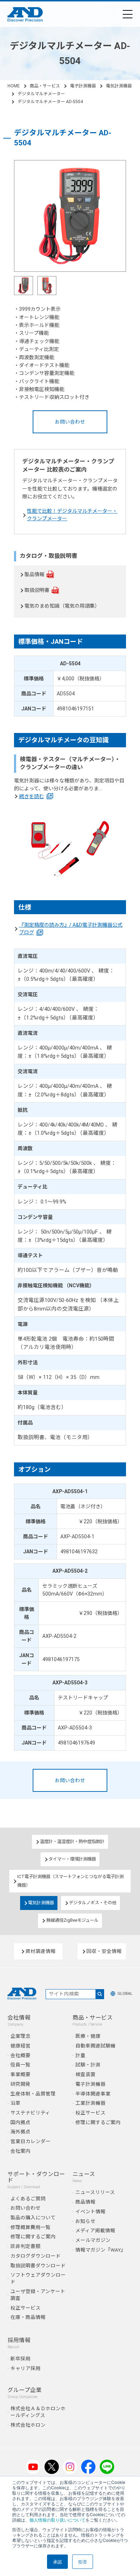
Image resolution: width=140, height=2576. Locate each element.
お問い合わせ (70, 422)
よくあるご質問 (28, 2199)
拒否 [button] (83, 2561)
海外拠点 (20, 2132)
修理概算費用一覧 (31, 2227)
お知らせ (85, 2221)
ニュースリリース (95, 2192)
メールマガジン (93, 2240)
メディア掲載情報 (95, 2230)
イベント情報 (90, 2211)
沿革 (15, 2103)
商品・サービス (45, 86)
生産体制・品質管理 (33, 2094)
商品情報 (85, 2202)
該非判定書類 (25, 2246)
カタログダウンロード (36, 2256)
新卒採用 (20, 2359)
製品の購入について (33, 2218)
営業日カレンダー (31, 2141)
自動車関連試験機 (95, 2046)
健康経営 (20, 2046)
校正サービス (90, 2113)
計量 (80, 2055)
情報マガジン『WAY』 (101, 2250)
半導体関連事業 (93, 2094)
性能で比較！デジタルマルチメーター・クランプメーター (72, 515)
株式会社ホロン (28, 2425)
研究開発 (20, 2084)
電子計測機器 (83, 86)
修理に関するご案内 (98, 2122)
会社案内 (20, 2151)
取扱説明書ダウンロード (38, 2266)
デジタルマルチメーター (41, 94)
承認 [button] (57, 2561)
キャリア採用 (25, 2368)
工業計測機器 (90, 2103)
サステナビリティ (30, 2113)
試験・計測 (88, 2065)
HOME (14, 86)
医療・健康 (88, 2036)
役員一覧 (20, 2065)
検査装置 (85, 2074)
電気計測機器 (119, 86)
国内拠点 (20, 2122)
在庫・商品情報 (28, 2317)
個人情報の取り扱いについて (57, 2520)
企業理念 (20, 2036)
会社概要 (20, 2055)
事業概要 (20, 2074)
